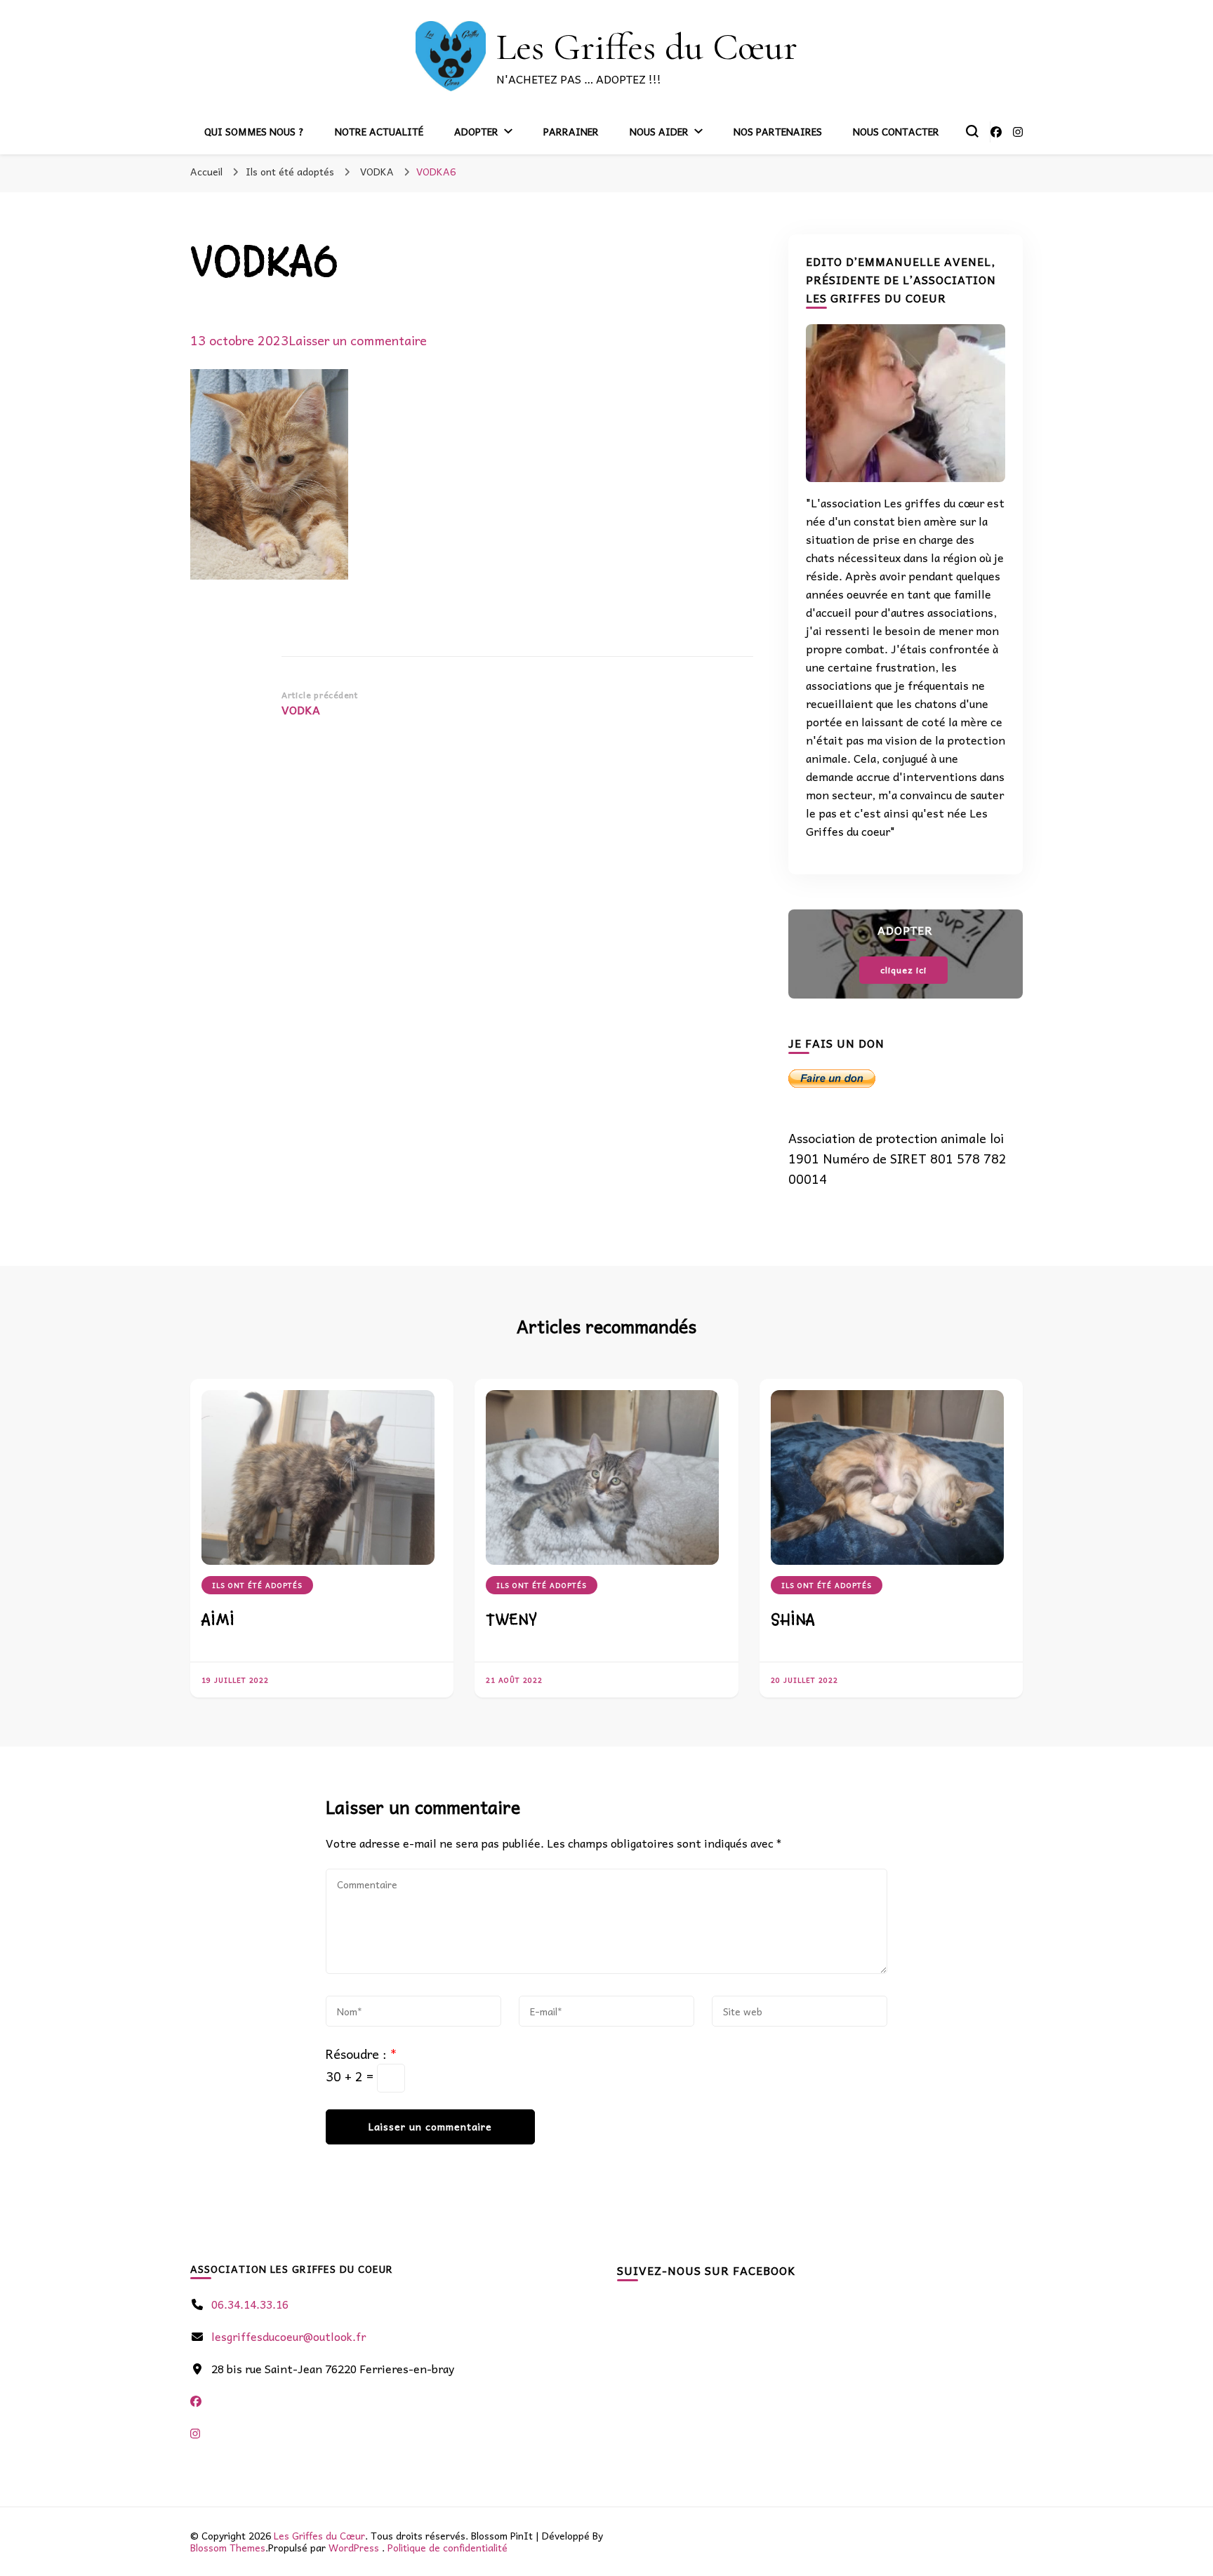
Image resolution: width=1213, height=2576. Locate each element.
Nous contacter (896, 131)
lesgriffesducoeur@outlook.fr (289, 2336)
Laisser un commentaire (358, 340)
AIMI (218, 1620)
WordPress (354, 2547)
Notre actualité (379, 131)
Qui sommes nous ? (254, 131)
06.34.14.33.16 (250, 2304)
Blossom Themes (228, 2547)
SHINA (793, 1620)
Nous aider (659, 131)
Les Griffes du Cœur (647, 47)
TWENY (511, 1620)
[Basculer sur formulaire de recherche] (972, 131)
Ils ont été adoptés (290, 171)
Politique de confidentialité (448, 2547)
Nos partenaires (778, 131)
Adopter (476, 131)
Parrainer (571, 131)
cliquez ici (903, 970)
